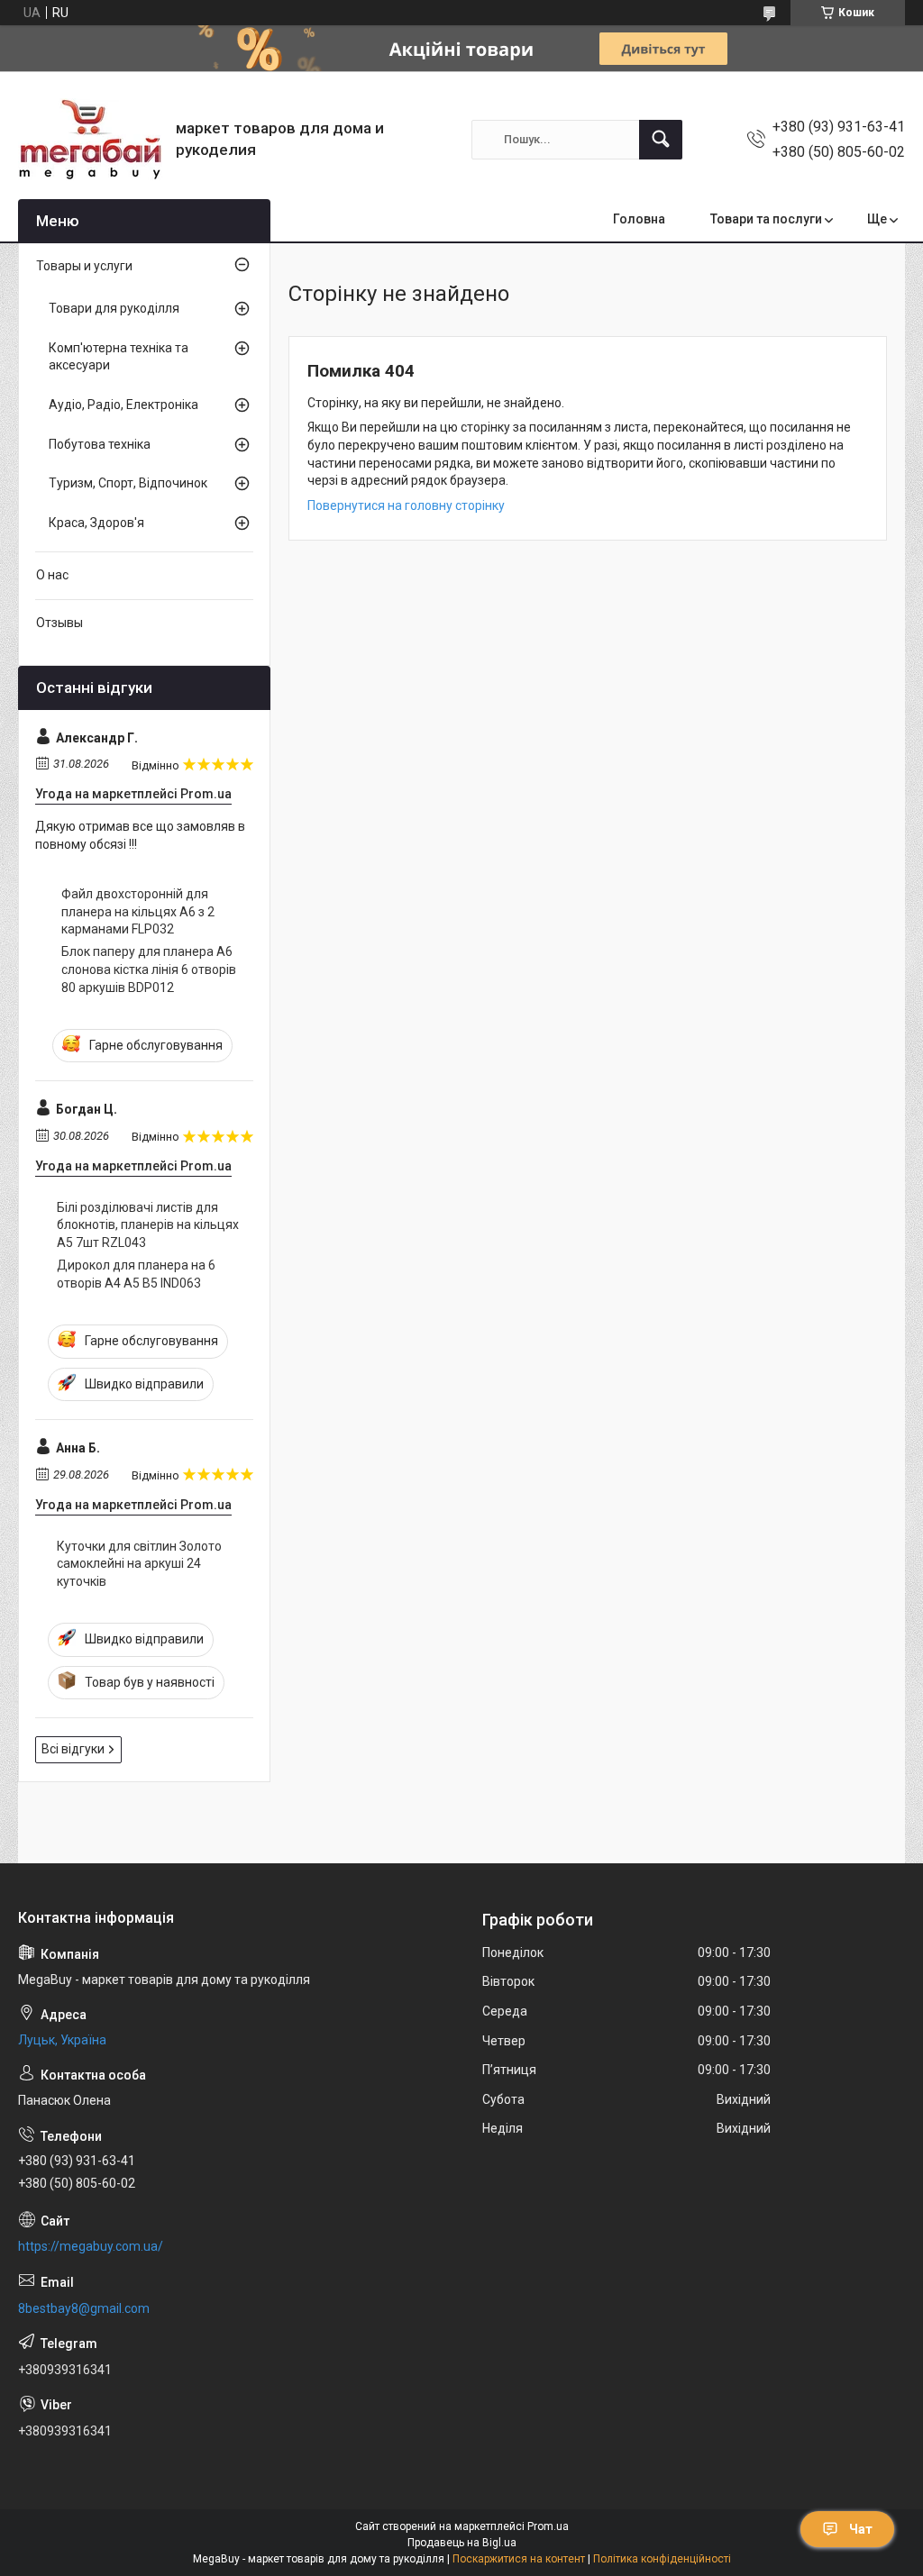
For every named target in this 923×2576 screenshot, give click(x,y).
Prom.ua (548, 2526)
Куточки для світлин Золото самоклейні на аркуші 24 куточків (139, 1564)
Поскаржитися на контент (519, 2559)
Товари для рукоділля (114, 308)
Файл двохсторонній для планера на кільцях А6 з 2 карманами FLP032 (138, 911)
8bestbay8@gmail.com (84, 2308)
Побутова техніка (100, 444)
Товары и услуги (84, 266)
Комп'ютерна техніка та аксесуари (119, 357)
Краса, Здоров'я (96, 523)
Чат (861, 2529)
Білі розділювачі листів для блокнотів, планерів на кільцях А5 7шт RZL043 (148, 1225)
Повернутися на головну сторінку (406, 505)
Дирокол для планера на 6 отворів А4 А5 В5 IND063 (136, 1274)
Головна (639, 219)
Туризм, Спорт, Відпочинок (128, 483)
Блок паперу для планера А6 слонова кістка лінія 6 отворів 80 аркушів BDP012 (149, 969)
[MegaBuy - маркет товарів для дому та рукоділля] (90, 139)
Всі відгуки (73, 1749)
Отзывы (59, 623)
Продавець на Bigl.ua (462, 2543)
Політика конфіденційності (662, 2559)
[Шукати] (661, 140)
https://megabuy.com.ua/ (91, 2246)
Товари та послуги (766, 219)
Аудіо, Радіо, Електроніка (123, 405)
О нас (52, 575)
